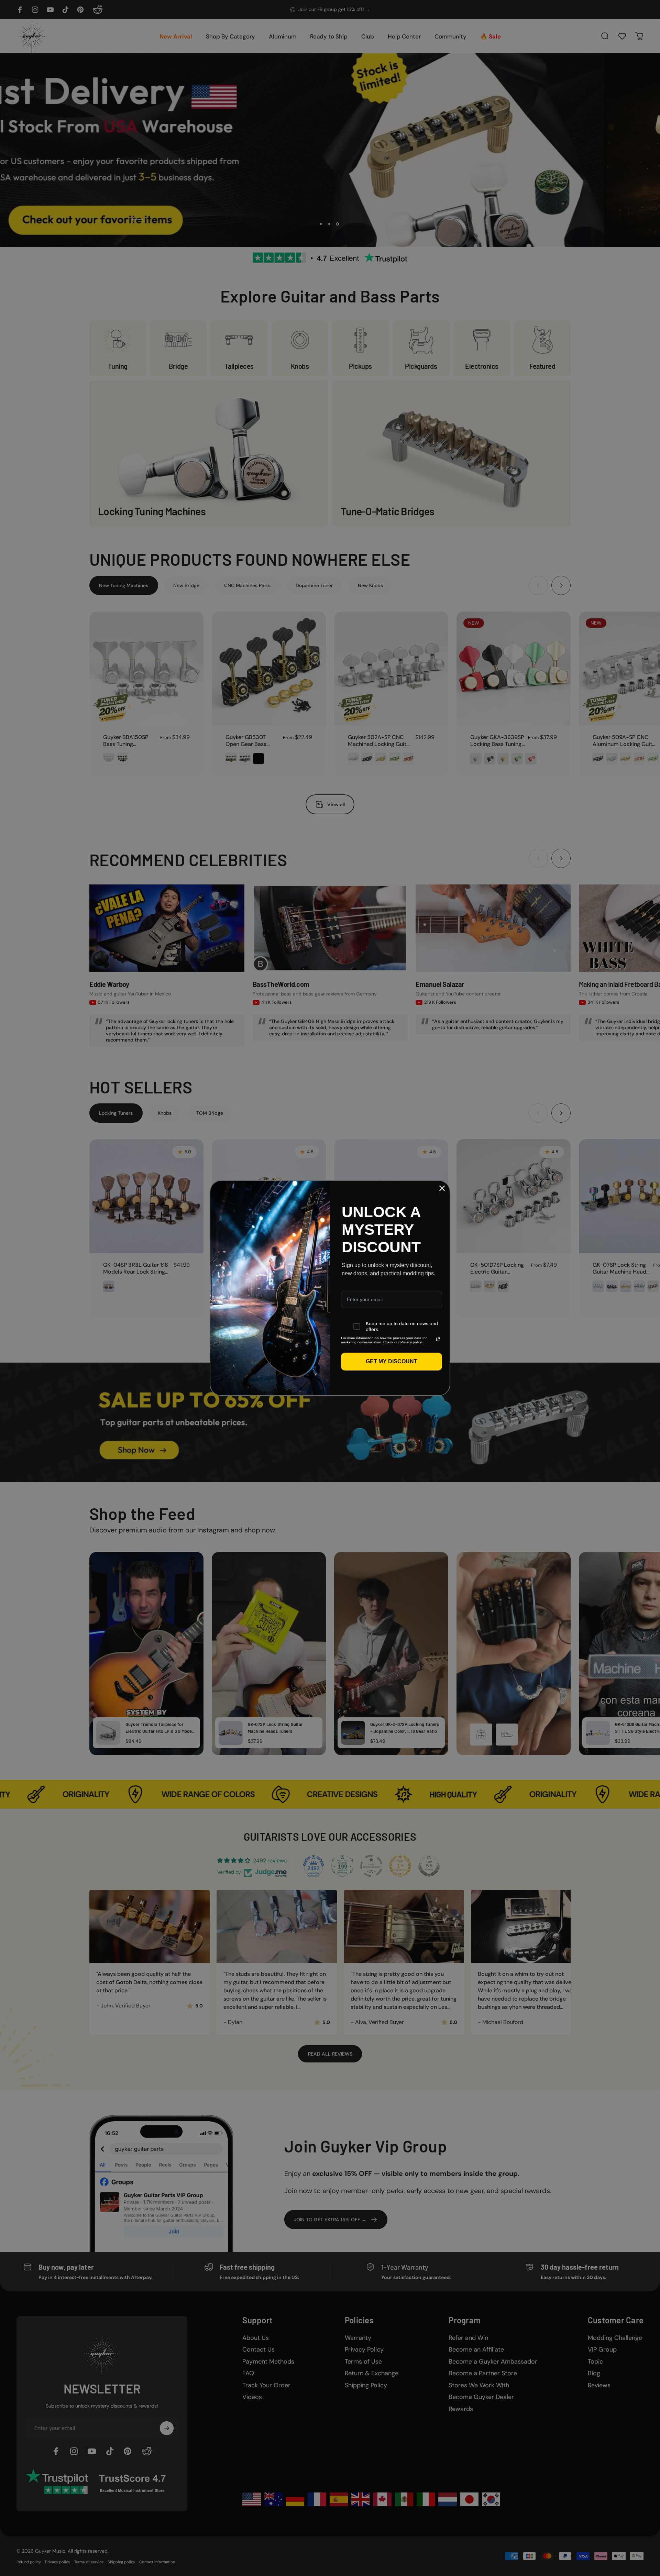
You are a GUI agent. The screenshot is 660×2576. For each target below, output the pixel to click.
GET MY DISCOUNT (392, 1361)
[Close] (442, 1188)
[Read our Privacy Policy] (438, 1339)
